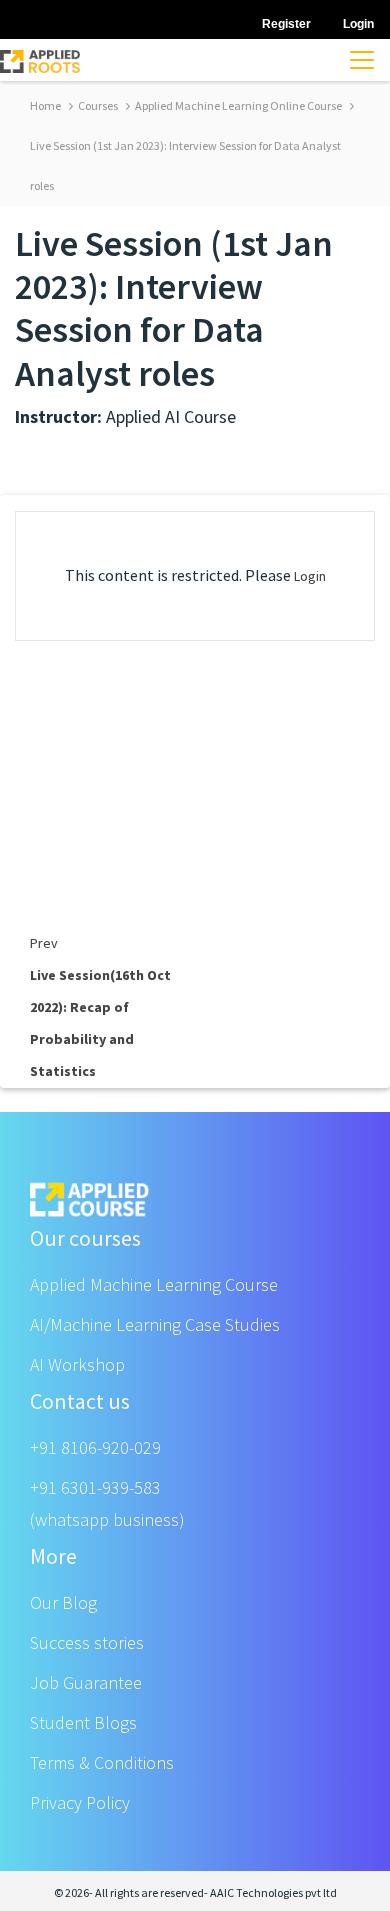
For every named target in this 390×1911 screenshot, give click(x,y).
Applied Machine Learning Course (154, 1284)
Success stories (87, 1642)
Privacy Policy (80, 1802)
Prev (44, 943)
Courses (97, 105)
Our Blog (63, 1602)
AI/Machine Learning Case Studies (155, 1324)
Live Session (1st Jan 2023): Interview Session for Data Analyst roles (185, 165)
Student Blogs (83, 1722)
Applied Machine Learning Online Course (237, 105)
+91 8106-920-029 (95, 1447)
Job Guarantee (86, 1682)
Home (45, 105)
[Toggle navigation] (362, 60)
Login (310, 576)
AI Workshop (77, 1364)
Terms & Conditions (102, 1762)
